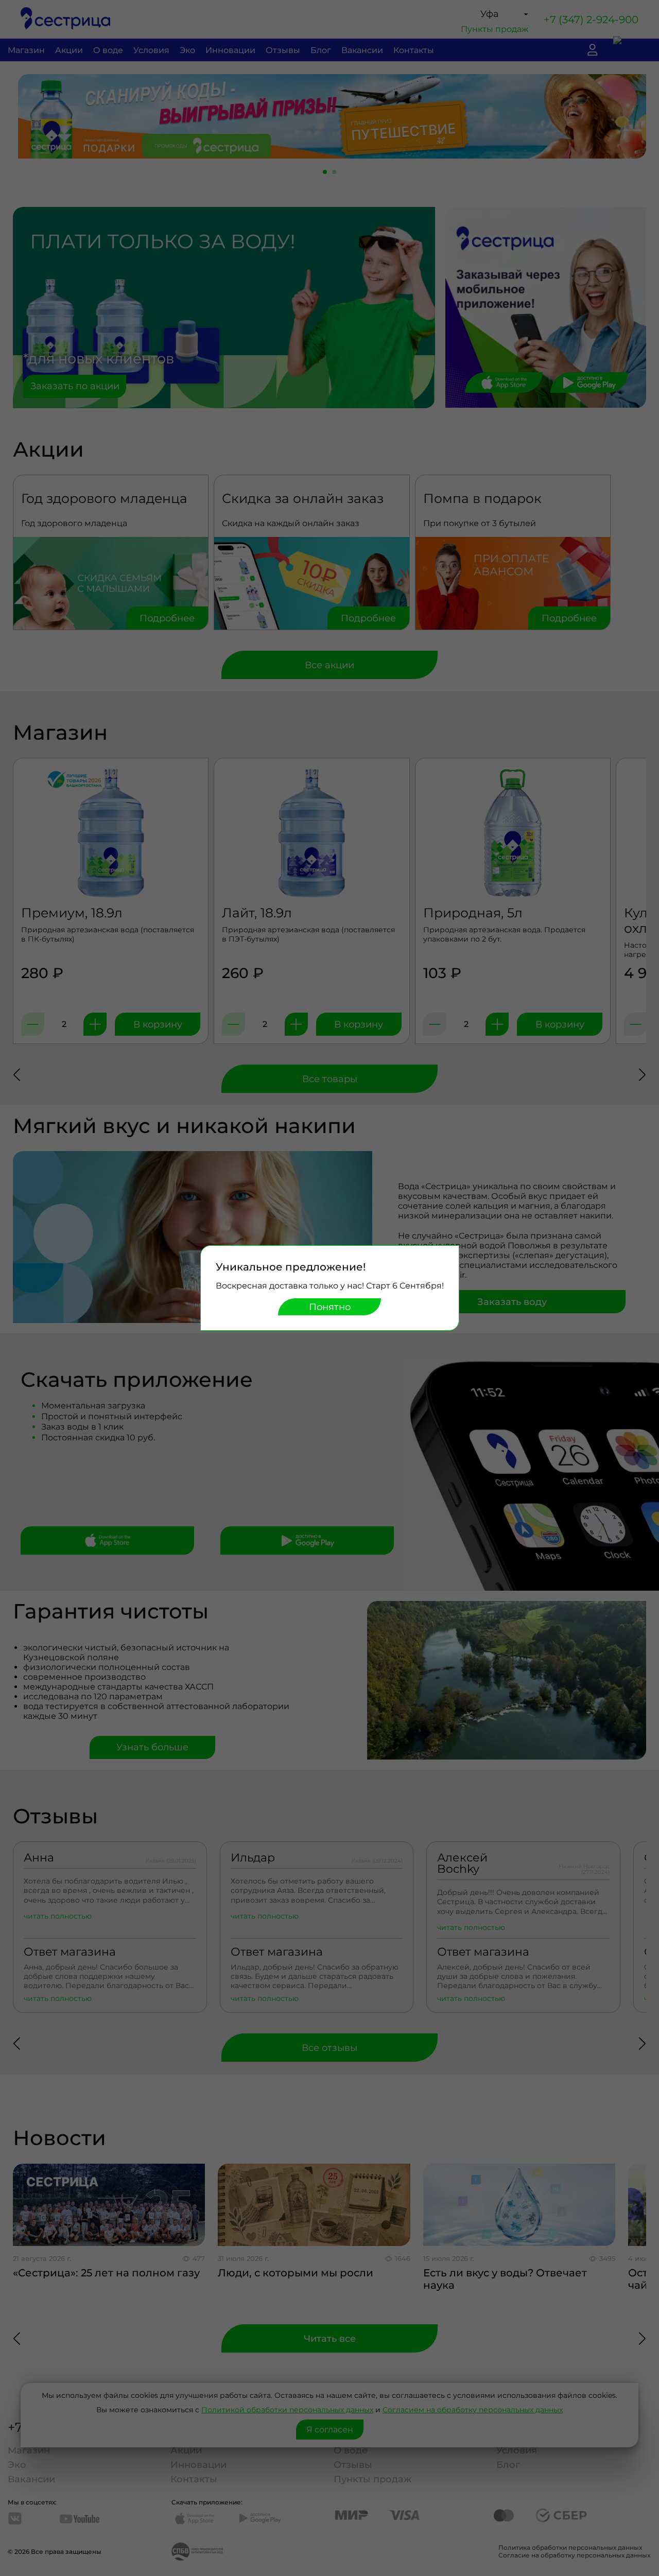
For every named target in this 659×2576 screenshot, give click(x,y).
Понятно (330, 1307)
